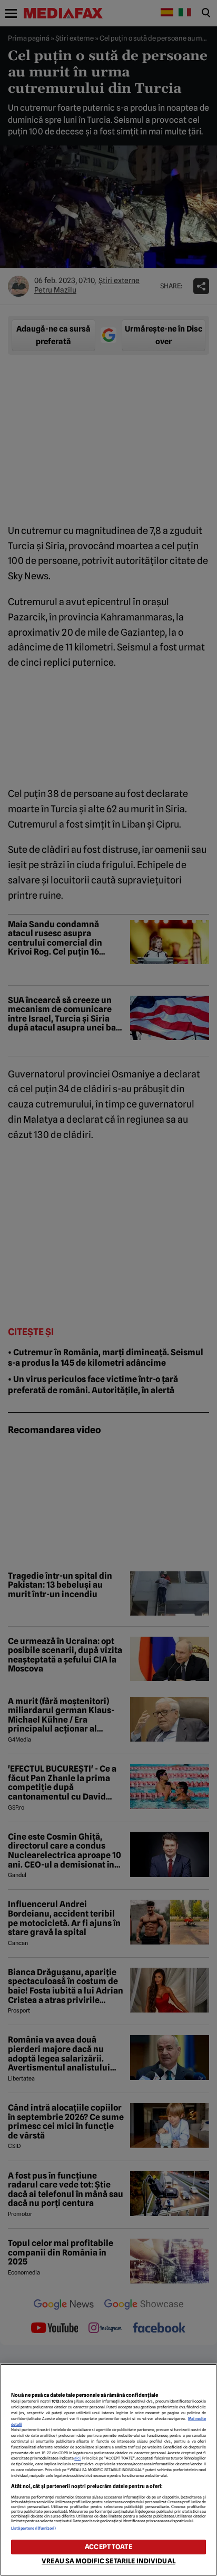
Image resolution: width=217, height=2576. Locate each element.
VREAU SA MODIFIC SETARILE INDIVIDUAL (108, 2561)
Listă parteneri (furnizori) (34, 2528)
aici (77, 2458)
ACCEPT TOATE (108, 2547)
